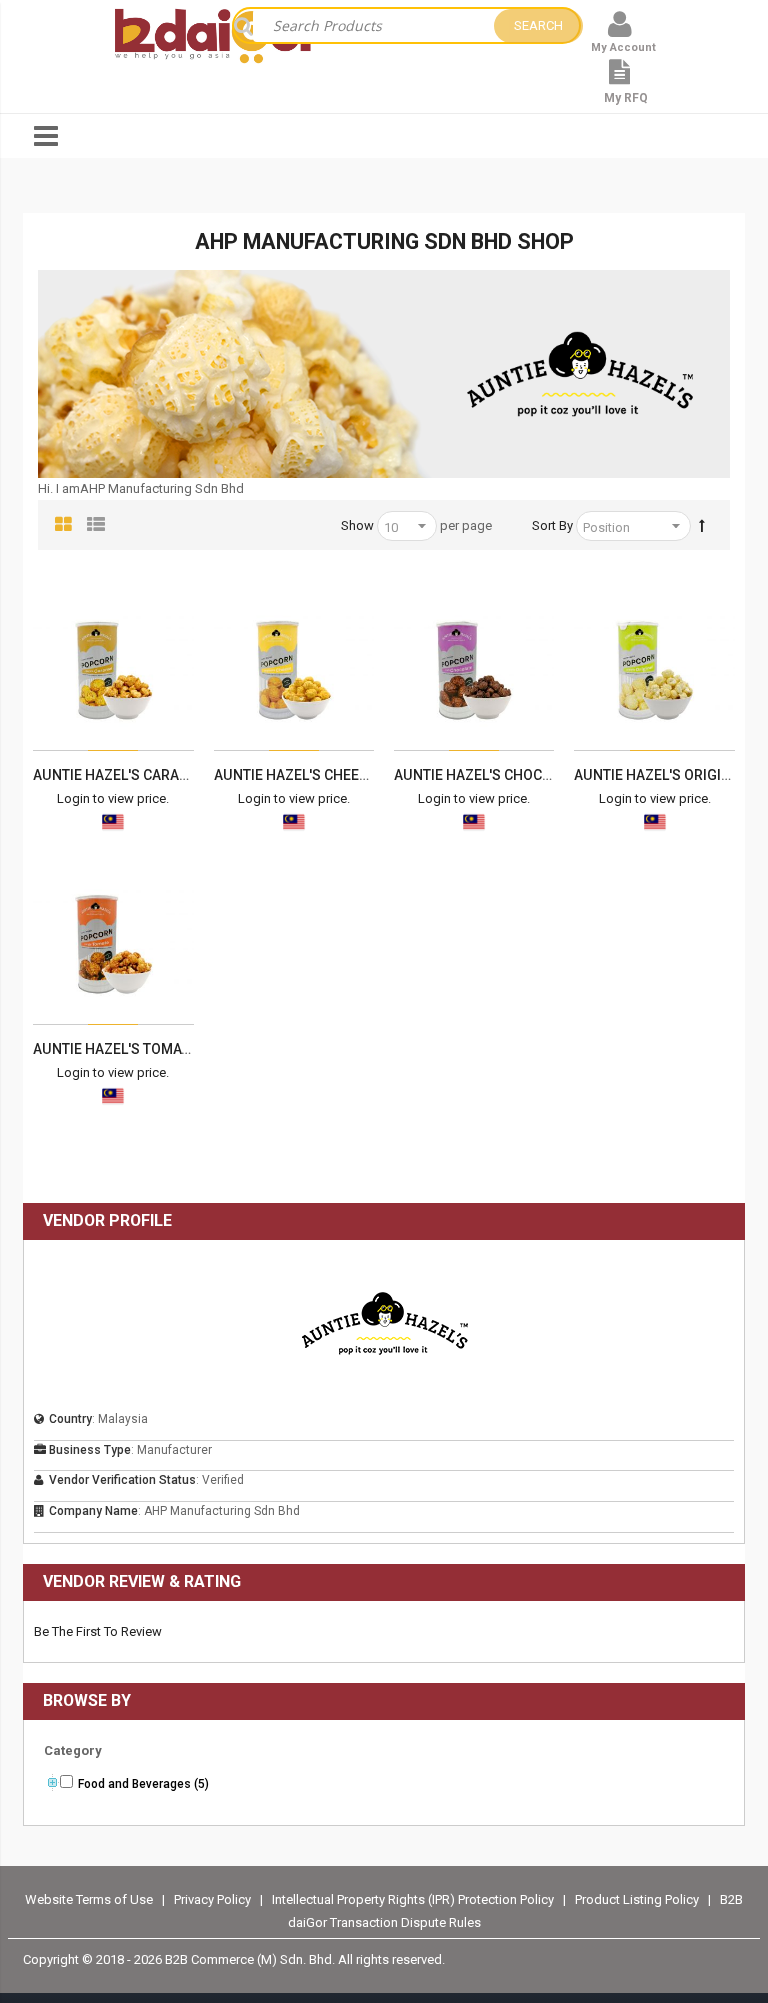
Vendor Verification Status (122, 1480)
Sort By (552, 525)
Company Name (93, 1511)
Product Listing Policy (637, 1899)
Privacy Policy (214, 1899)
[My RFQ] (619, 81)
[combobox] (373, 25)
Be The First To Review (98, 1631)
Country (70, 1419)
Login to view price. (113, 798)
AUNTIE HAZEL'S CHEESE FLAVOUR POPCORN (361, 775)
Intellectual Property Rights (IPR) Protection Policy (414, 1899)
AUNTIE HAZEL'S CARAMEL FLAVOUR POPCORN (186, 775)
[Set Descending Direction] (702, 526)
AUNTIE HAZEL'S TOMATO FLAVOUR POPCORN (182, 1049)
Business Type (90, 1450)
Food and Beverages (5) (143, 1784)
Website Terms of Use (89, 1899)
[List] (96, 525)
